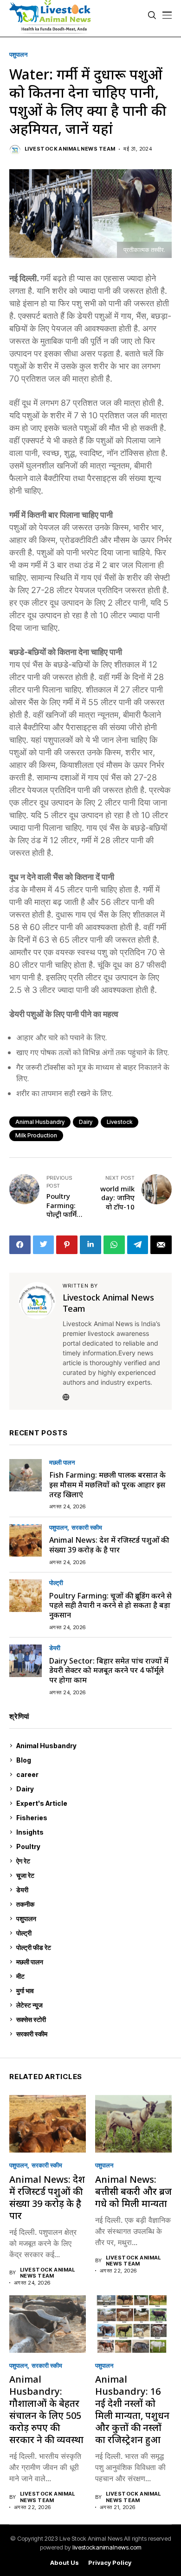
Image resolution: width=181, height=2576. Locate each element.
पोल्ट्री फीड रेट (93, 1947)
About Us (65, 2563)
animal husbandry (40, 1122)
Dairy (86, 1122)
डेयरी (55, 1648)
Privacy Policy (110, 2563)
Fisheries (93, 1818)
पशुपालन (18, 55)
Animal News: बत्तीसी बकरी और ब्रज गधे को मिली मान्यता (133, 2191)
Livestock (120, 1122)
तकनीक (92, 1904)
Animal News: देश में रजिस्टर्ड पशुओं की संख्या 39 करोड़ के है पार (109, 1545)
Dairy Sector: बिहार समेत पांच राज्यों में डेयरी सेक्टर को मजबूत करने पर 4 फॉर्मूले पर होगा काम (109, 1671)
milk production (36, 1135)
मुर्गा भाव (93, 1991)
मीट (93, 1976)
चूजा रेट (93, 1875)
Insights (92, 1832)
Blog (93, 1760)
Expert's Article (93, 1803)
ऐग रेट (93, 1861)
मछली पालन (62, 1463)
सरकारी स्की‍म (87, 1528)
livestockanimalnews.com (107, 2547)
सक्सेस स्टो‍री (92, 2019)
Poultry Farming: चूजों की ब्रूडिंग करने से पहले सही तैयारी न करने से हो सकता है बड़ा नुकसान (110, 1605)
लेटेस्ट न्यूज (93, 2005)
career (93, 1774)
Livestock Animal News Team (70, 149)
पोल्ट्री (56, 1583)
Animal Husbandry (92, 1746)
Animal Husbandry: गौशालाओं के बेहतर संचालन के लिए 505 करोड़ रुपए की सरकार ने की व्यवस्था (46, 2409)
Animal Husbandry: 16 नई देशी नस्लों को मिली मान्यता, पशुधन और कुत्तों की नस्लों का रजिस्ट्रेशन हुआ (132, 2409)
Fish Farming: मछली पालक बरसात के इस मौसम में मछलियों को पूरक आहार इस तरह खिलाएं (107, 1485)
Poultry (92, 1846)
